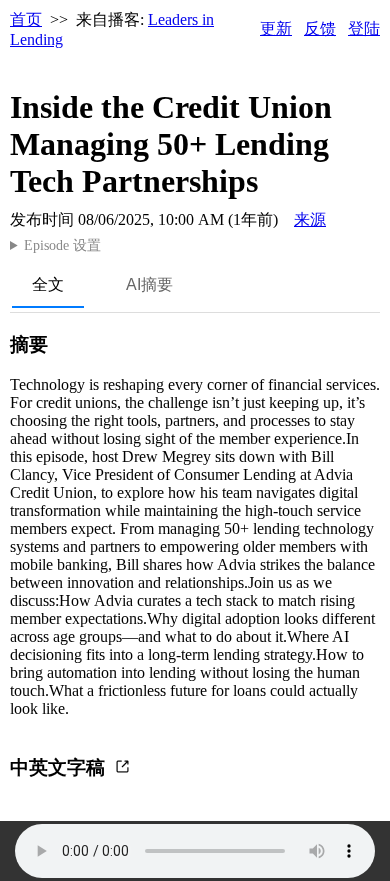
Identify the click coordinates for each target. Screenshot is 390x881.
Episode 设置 (62, 245)
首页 (26, 19)
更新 (276, 28)
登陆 (364, 28)
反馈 (320, 28)
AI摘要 (149, 284)
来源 (310, 219)
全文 (48, 284)
